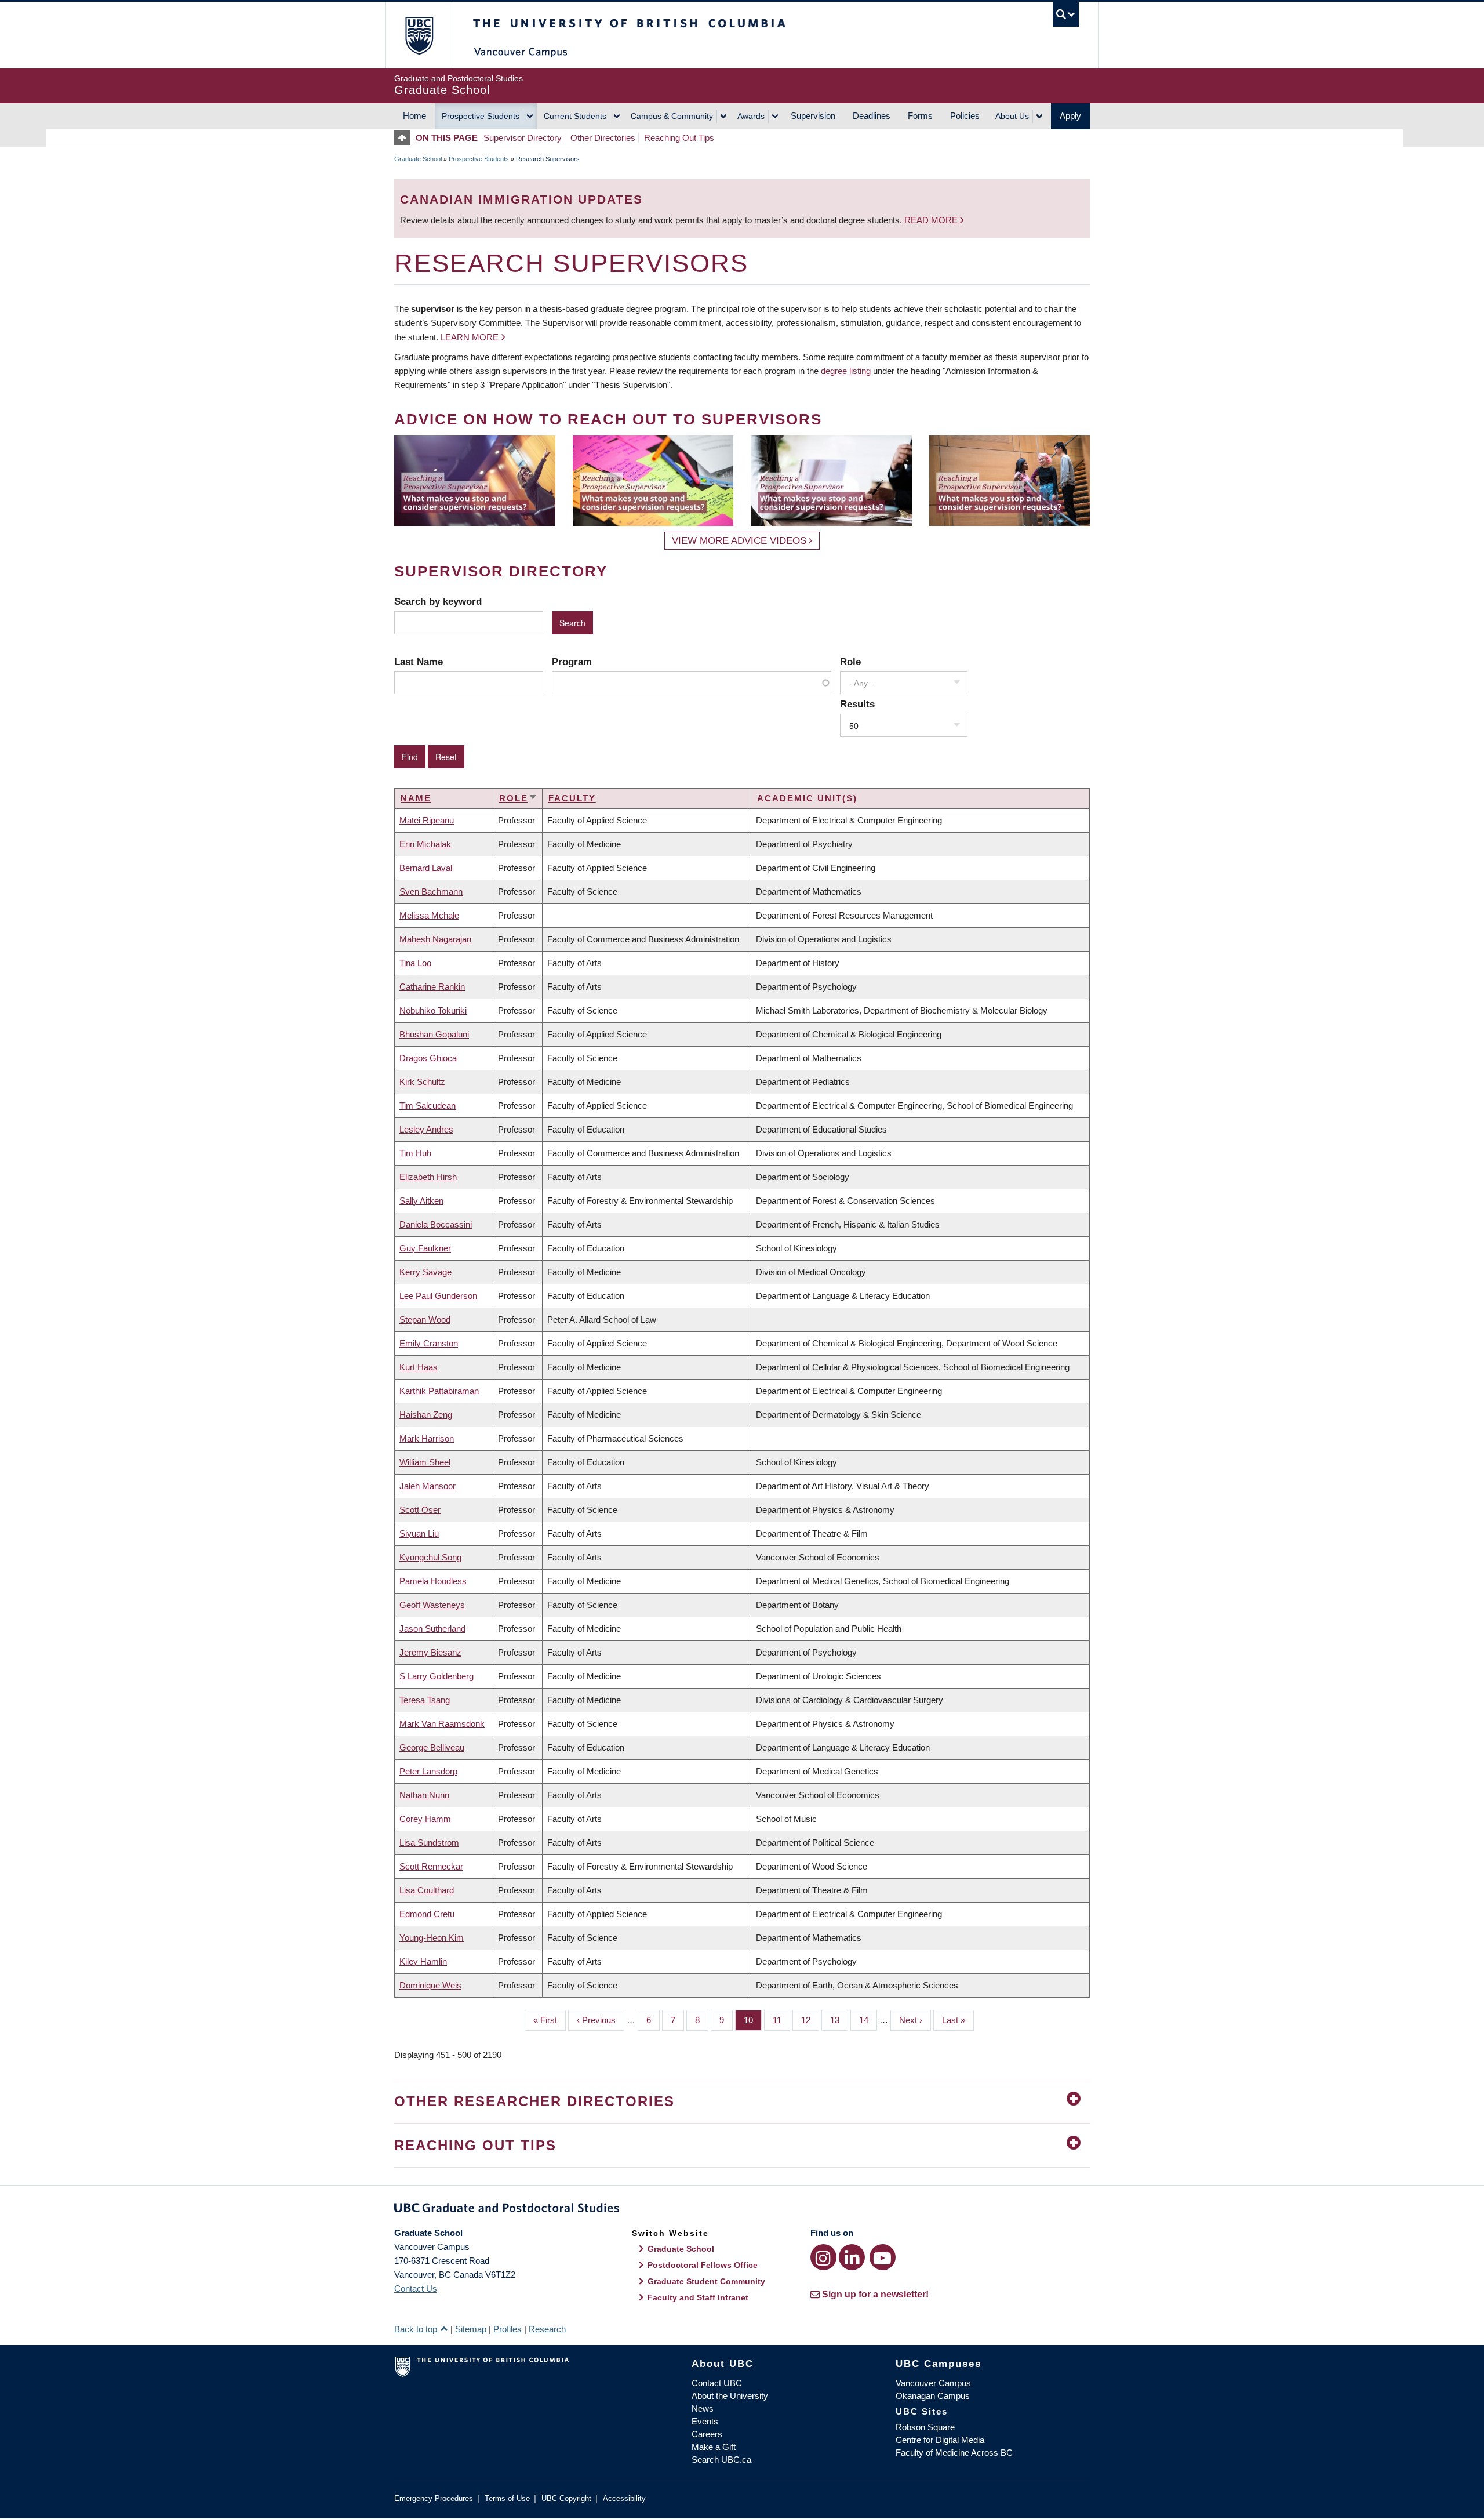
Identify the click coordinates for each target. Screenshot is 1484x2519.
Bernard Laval (426, 868)
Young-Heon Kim (432, 1938)
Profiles (508, 2329)
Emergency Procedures (434, 2498)
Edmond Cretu (427, 1914)
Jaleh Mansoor (428, 1486)
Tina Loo (415, 963)
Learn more (470, 337)
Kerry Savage (425, 1272)
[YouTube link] (883, 2257)
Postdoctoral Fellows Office (703, 2265)
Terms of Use (507, 2498)
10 (753, 2020)
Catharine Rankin (432, 987)
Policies (965, 116)
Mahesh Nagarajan (435, 939)
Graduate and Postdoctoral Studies (742, 2210)
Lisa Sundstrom (429, 1843)
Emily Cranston (429, 1343)
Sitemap (471, 2329)
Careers (707, 2434)
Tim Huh (415, 1153)
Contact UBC (717, 2383)
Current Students (575, 116)
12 (810, 2020)
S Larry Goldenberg (437, 1676)
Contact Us (416, 2288)
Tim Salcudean (428, 1106)
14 (868, 2020)
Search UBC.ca (721, 2460)
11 (781, 2020)
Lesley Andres (426, 1129)
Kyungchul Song (430, 1557)
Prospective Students (481, 116)
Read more (932, 220)
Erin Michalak (425, 844)
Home (414, 116)
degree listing (846, 371)
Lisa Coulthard (427, 1890)
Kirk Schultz (422, 1082)
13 (839, 2020)
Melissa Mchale (429, 915)
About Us (1012, 116)
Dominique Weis (430, 1985)
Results (857, 704)
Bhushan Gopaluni (434, 1034)
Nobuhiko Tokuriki (433, 1010)
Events (705, 2421)
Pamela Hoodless (433, 1581)
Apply (1070, 116)
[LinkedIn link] (852, 2257)
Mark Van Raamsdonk (442, 1724)
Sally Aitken (421, 1201)
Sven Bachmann (431, 892)
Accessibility (624, 2498)
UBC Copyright (566, 2498)
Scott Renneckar (431, 1866)
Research (547, 2329)
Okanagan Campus (933, 2396)
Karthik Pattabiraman (439, 1391)
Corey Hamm (425, 1819)
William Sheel (425, 1462)
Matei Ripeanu (427, 820)
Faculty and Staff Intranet (698, 2297)
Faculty (572, 798)
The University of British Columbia (419, 35)
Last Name (419, 662)
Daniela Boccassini (436, 1224)
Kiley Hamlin (423, 1961)
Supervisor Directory (523, 138)
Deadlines (872, 116)
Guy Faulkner (425, 1248)
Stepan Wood (425, 1320)
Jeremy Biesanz (430, 1652)
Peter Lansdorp (428, 1771)
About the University (730, 2396)
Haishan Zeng (426, 1415)
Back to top (417, 2329)
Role (850, 662)
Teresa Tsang (425, 1700)
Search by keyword (438, 601)
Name (416, 798)
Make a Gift (714, 2447)
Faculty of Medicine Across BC (954, 2453)
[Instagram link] (823, 2257)
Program (572, 662)
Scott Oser (420, 1510)
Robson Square (925, 2427)
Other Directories (603, 138)
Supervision (813, 116)
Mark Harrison (427, 1438)
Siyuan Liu (419, 1533)
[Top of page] (405, 138)
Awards (751, 116)
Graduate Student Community (706, 2281)
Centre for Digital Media (940, 2440)
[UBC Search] (1066, 14)
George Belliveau (432, 1747)
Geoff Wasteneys (432, 1605)
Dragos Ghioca (428, 1058)
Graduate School (418, 159)
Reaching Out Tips (679, 138)
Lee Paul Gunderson (438, 1296)
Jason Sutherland (432, 1629)
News (703, 2409)
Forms (920, 116)
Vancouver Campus (933, 2383)
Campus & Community (672, 116)
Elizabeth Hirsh (428, 1177)
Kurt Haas (419, 1367)
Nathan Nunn (424, 1795)
